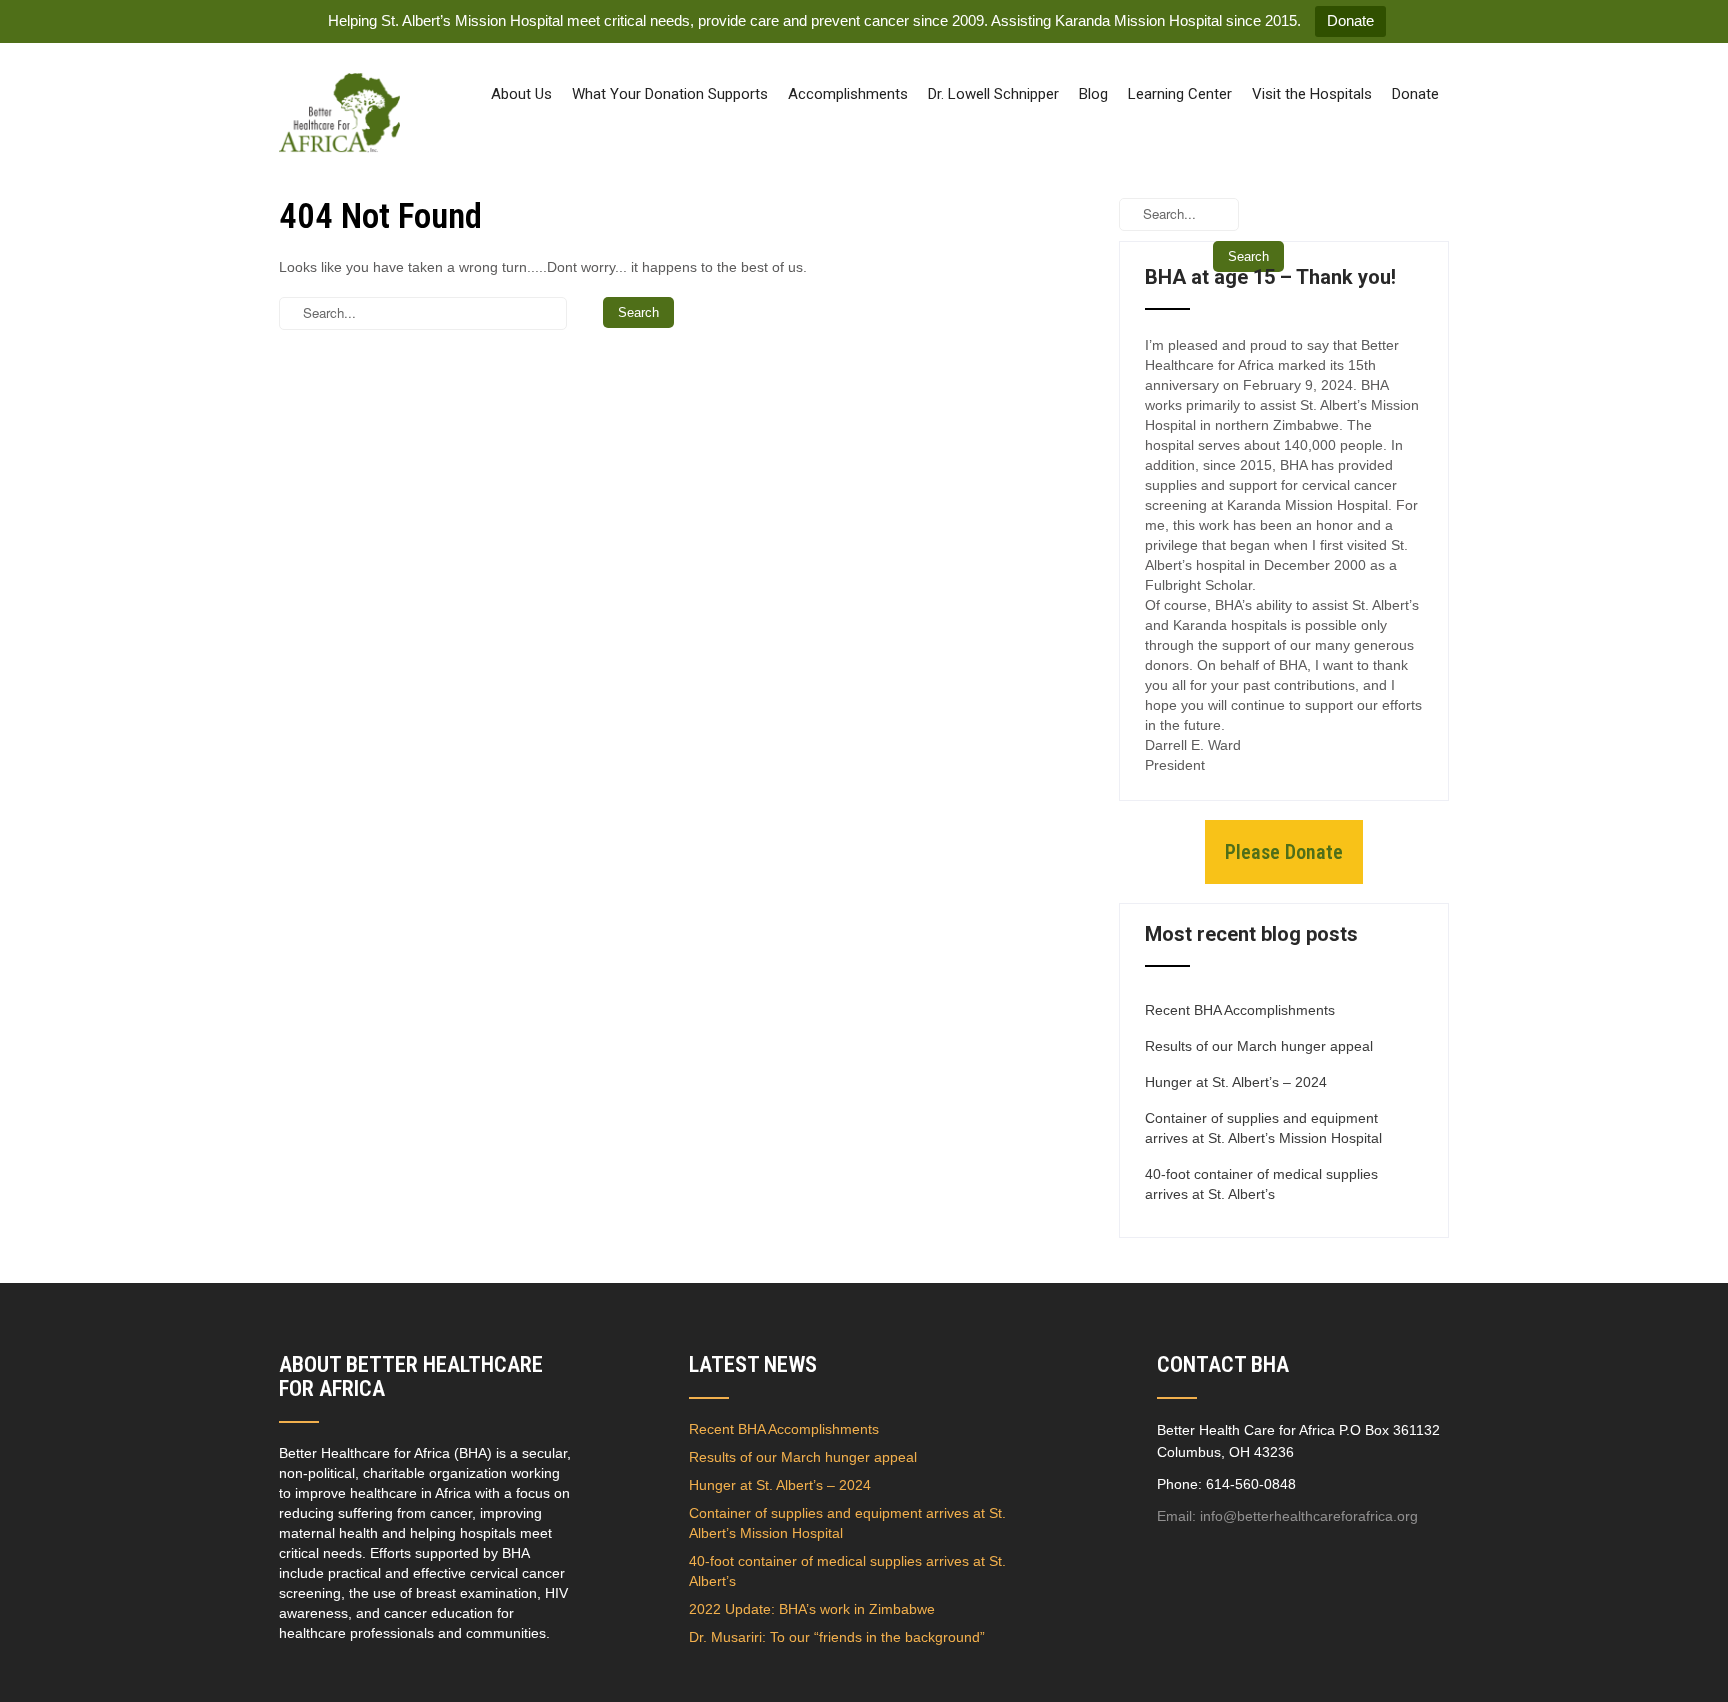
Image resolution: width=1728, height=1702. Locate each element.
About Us (521, 94)
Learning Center (1180, 94)
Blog (1093, 94)
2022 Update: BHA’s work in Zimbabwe (812, 1609)
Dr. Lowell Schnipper (993, 94)
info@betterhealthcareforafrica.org (1309, 1516)
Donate (1350, 20)
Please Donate (1284, 852)
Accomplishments (848, 94)
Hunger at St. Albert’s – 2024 (1236, 1082)
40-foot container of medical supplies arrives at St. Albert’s (1261, 1184)
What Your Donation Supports (670, 94)
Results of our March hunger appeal (1259, 1046)
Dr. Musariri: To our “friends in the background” (837, 1637)
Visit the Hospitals (1312, 94)
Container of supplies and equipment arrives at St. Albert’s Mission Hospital (1263, 1128)
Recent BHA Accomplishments (1240, 1010)
